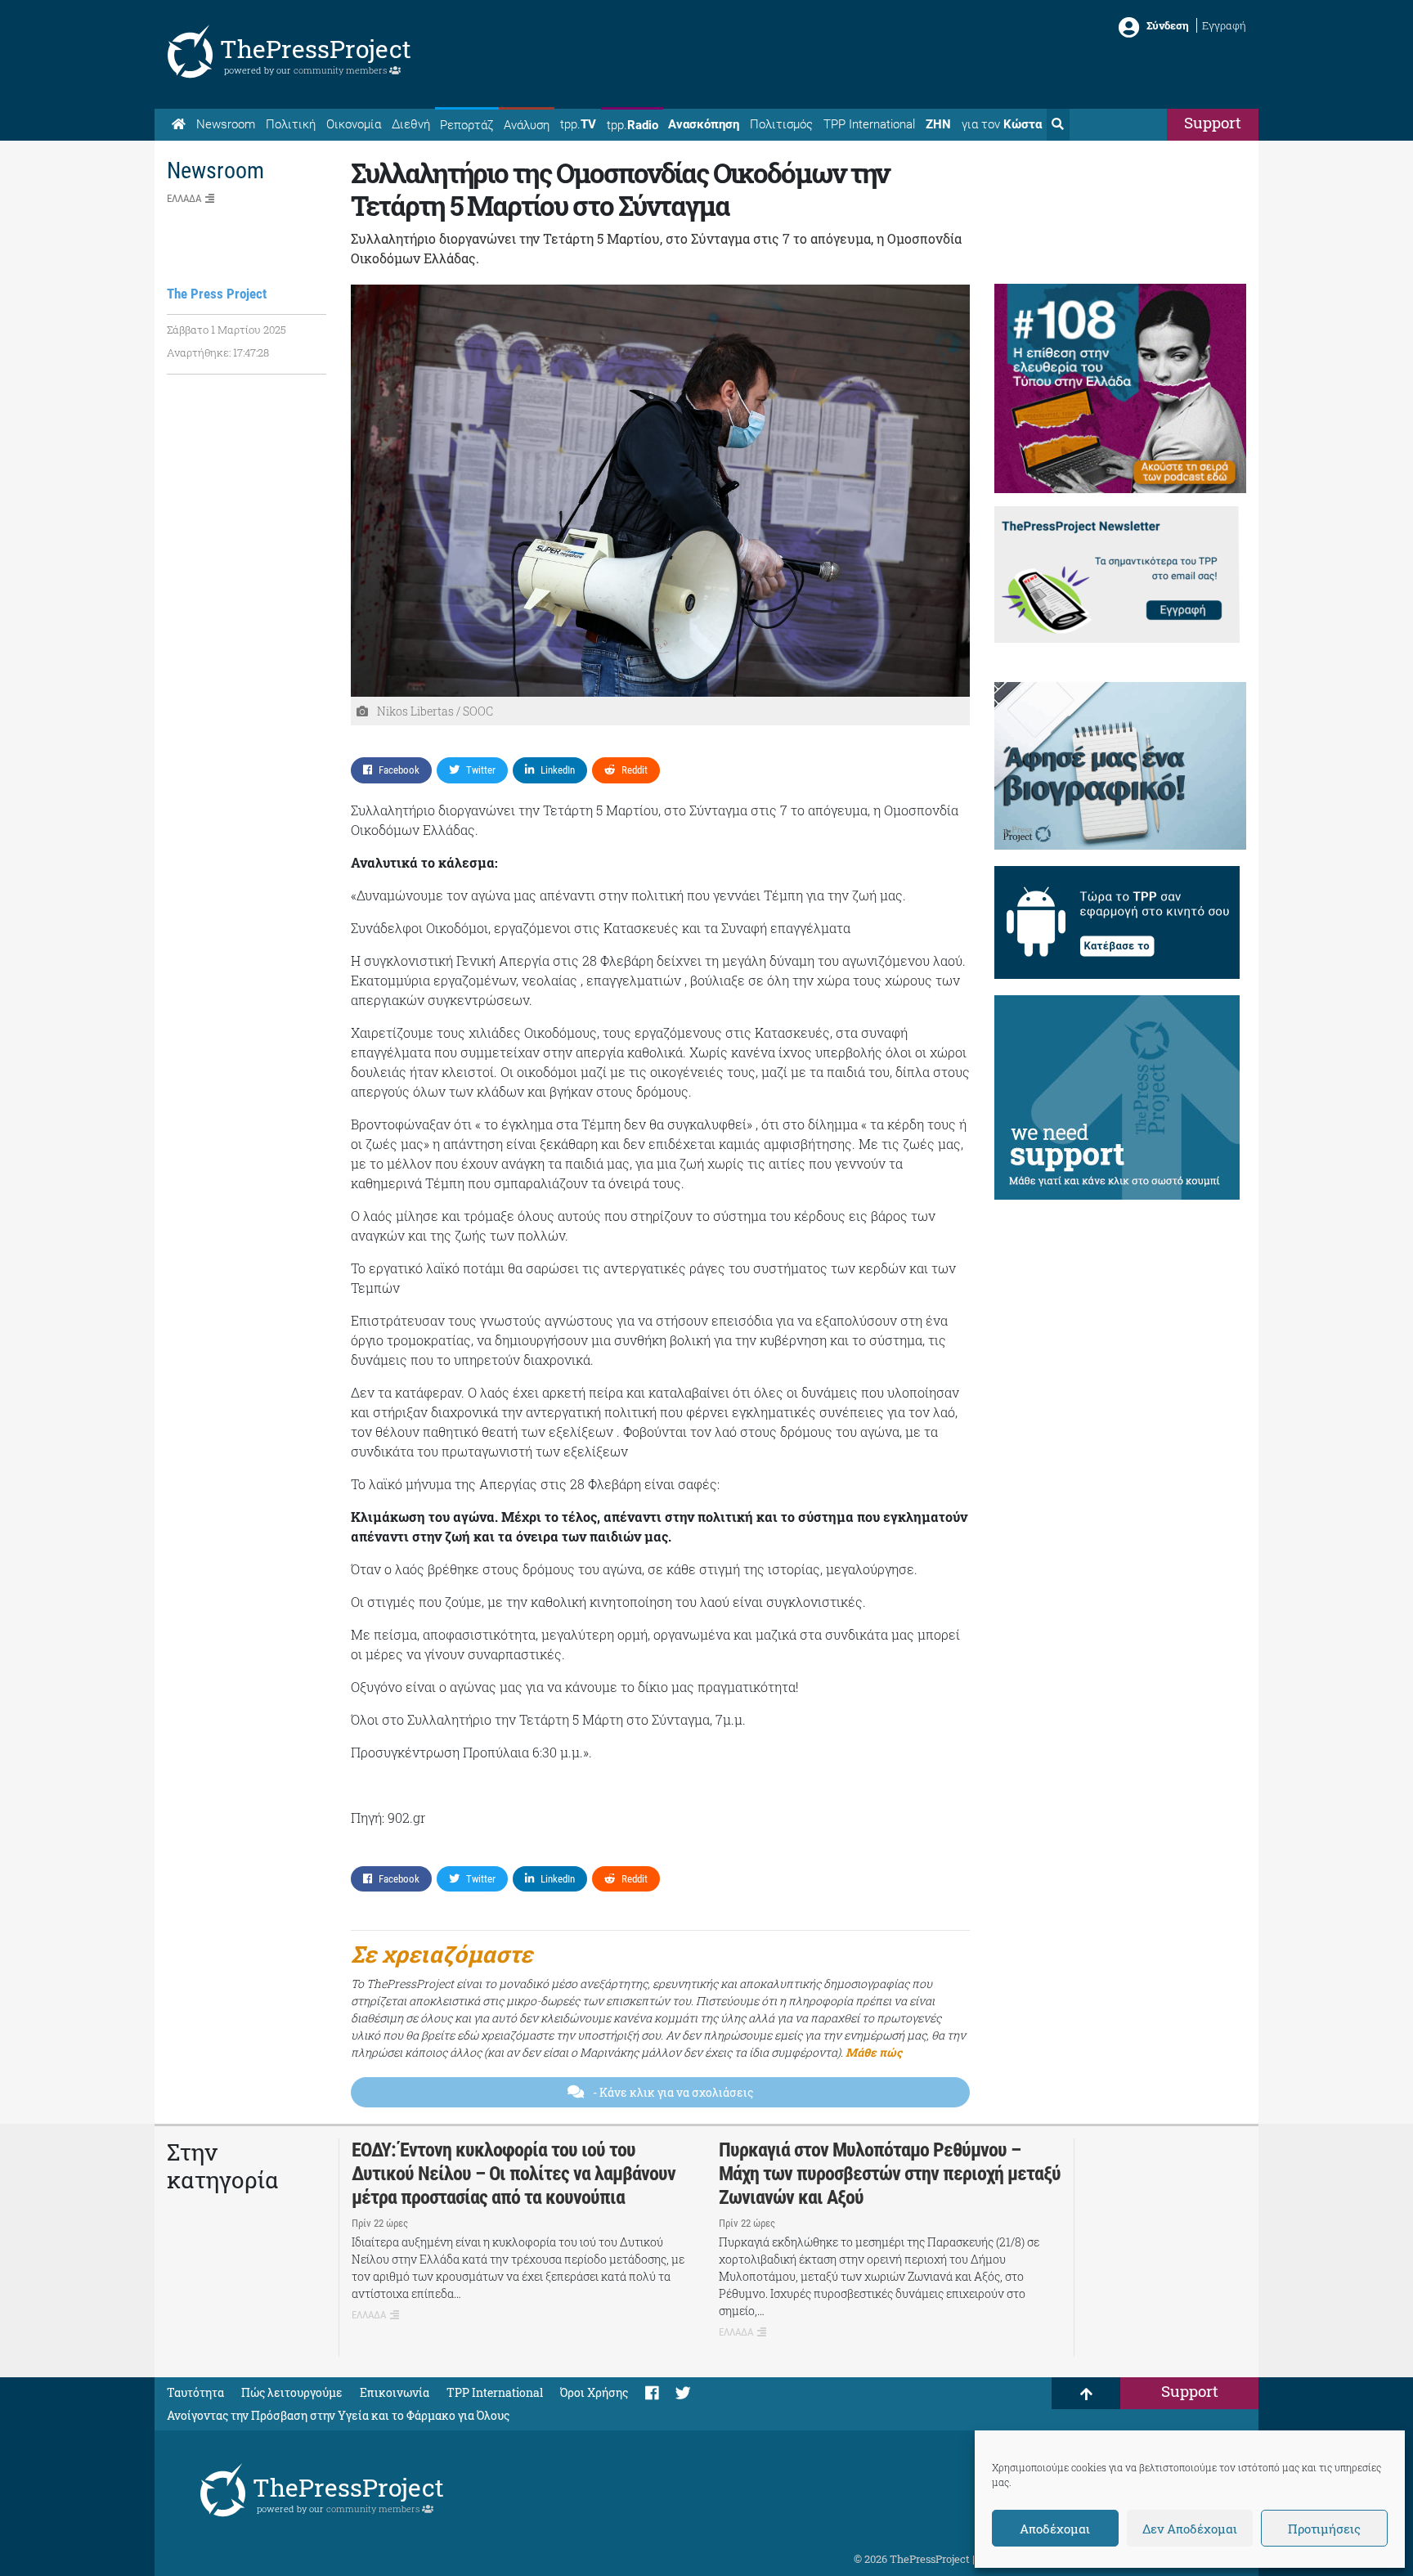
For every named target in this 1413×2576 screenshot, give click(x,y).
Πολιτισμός (781, 124)
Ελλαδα (184, 198)
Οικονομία (354, 124)
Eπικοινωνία (395, 2392)
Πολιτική (291, 124)
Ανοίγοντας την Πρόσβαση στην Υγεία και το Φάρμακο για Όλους (338, 2415)
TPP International (869, 124)
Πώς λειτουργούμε (292, 2392)
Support (1213, 122)
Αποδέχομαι (1055, 2529)
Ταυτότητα (195, 2392)
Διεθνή (411, 124)
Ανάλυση (527, 125)
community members (341, 70)
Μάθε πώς (874, 2052)
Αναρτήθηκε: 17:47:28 (218, 352)
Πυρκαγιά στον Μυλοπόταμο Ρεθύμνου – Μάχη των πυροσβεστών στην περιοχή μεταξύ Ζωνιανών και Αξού (890, 2174)
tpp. (578, 124)
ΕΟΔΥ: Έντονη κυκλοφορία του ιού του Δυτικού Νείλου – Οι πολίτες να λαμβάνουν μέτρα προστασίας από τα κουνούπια (514, 2174)
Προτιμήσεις (1324, 2529)
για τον (1002, 124)
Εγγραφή (1224, 25)
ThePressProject (316, 49)
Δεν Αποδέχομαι (1190, 2529)
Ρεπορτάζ (467, 125)
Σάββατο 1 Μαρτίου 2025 (227, 330)
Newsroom (226, 124)
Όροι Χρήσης (594, 2392)
